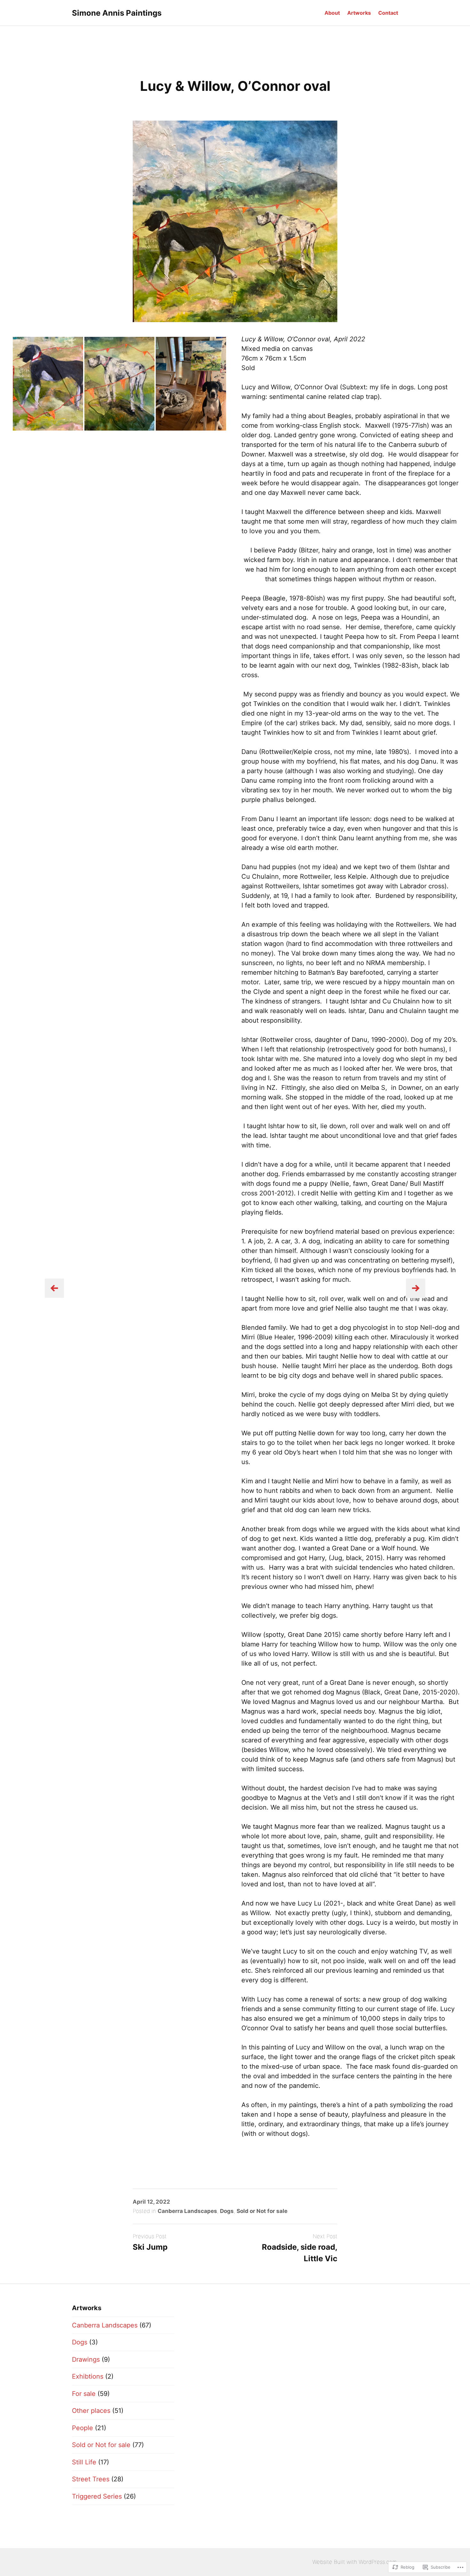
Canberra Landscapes (187, 2211)
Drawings (86, 2359)
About (332, 13)
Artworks (359, 13)
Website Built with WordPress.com (355, 2562)
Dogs (227, 2211)
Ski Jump (150, 2247)
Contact (388, 13)
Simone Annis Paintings (117, 13)
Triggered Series (97, 2496)
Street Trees (91, 2479)
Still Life (84, 2462)
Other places (91, 2411)
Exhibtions (88, 2376)
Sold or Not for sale (262, 2211)
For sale (84, 2394)
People (82, 2428)
